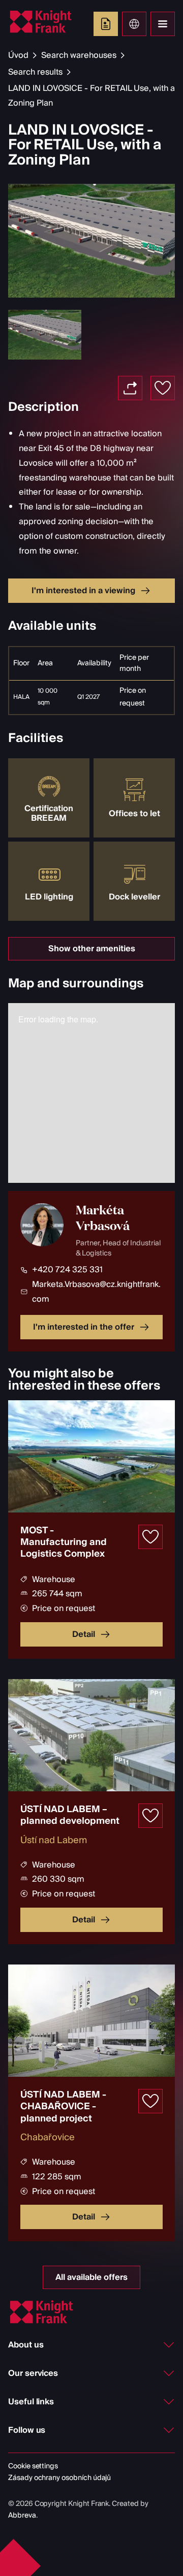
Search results (35, 72)
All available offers (91, 2277)
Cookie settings (33, 2466)
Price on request (133, 697)
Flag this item (163, 388)
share (130, 388)
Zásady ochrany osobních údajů (59, 2478)
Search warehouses (79, 55)
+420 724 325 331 (67, 1270)
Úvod (18, 55)
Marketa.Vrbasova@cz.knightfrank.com (96, 1292)
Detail (84, 1634)
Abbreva (22, 2516)
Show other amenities (92, 949)
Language (134, 24)
